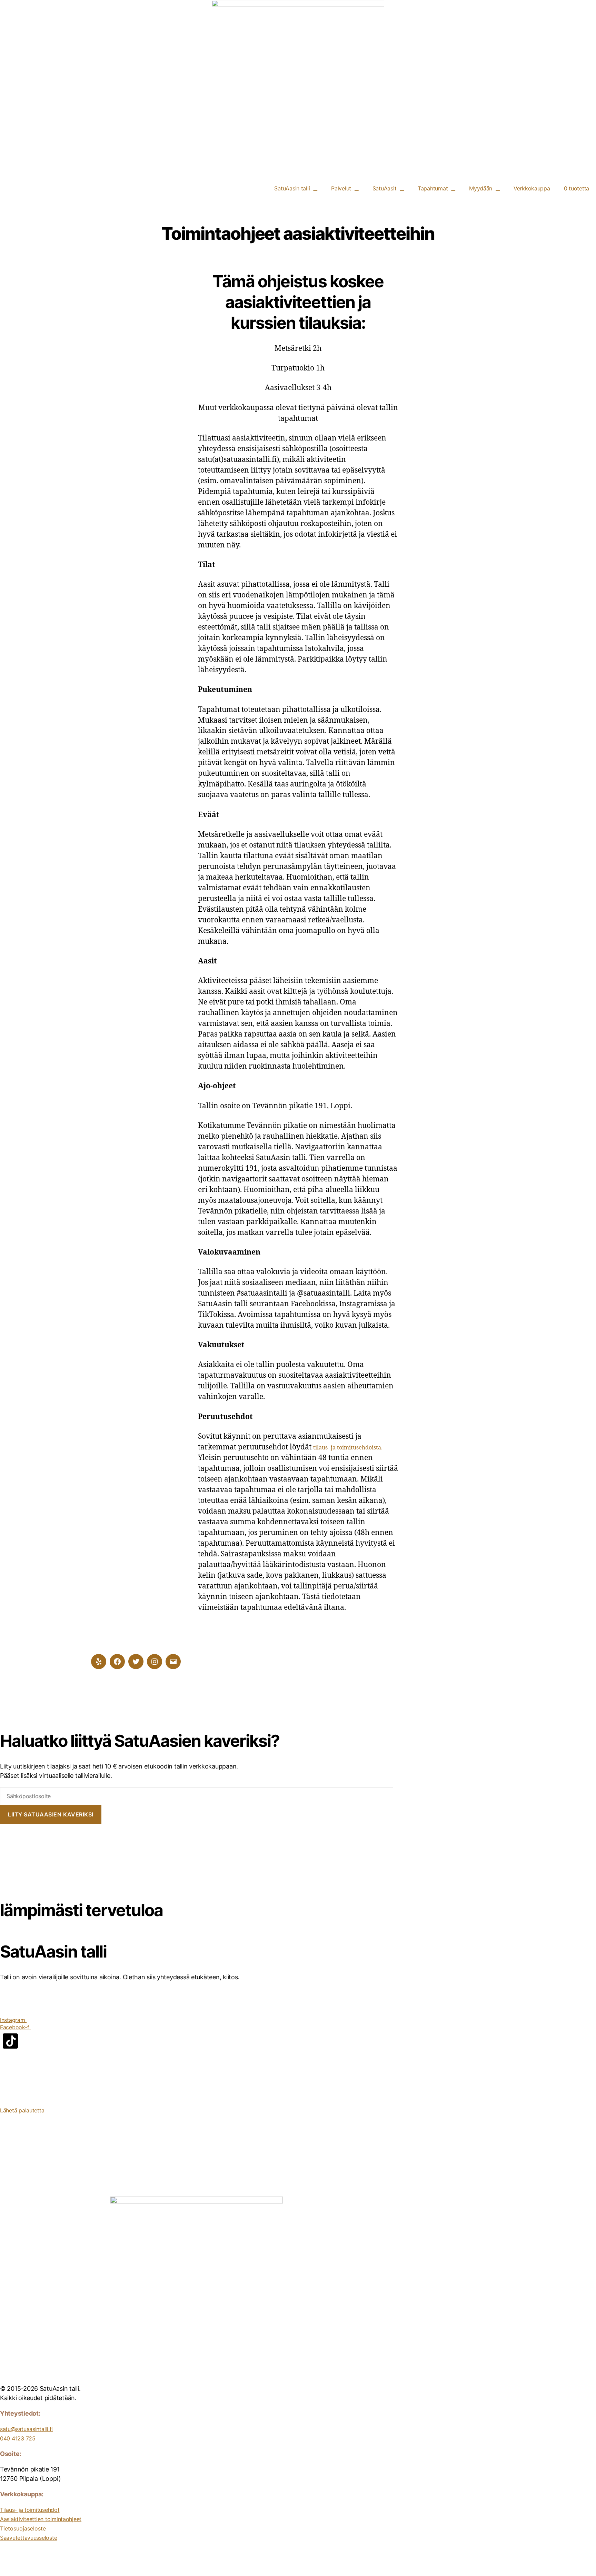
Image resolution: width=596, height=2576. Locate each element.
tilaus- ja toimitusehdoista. (348, 1448)
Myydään (481, 188)
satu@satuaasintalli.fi (26, 2429)
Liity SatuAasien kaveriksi (51, 1814)
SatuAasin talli (292, 188)
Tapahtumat (433, 188)
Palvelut (341, 188)
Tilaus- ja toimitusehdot (30, 2510)
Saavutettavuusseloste (28, 2538)
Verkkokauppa (532, 188)
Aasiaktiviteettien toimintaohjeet (41, 2519)
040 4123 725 (18, 2438)
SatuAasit (385, 188)
